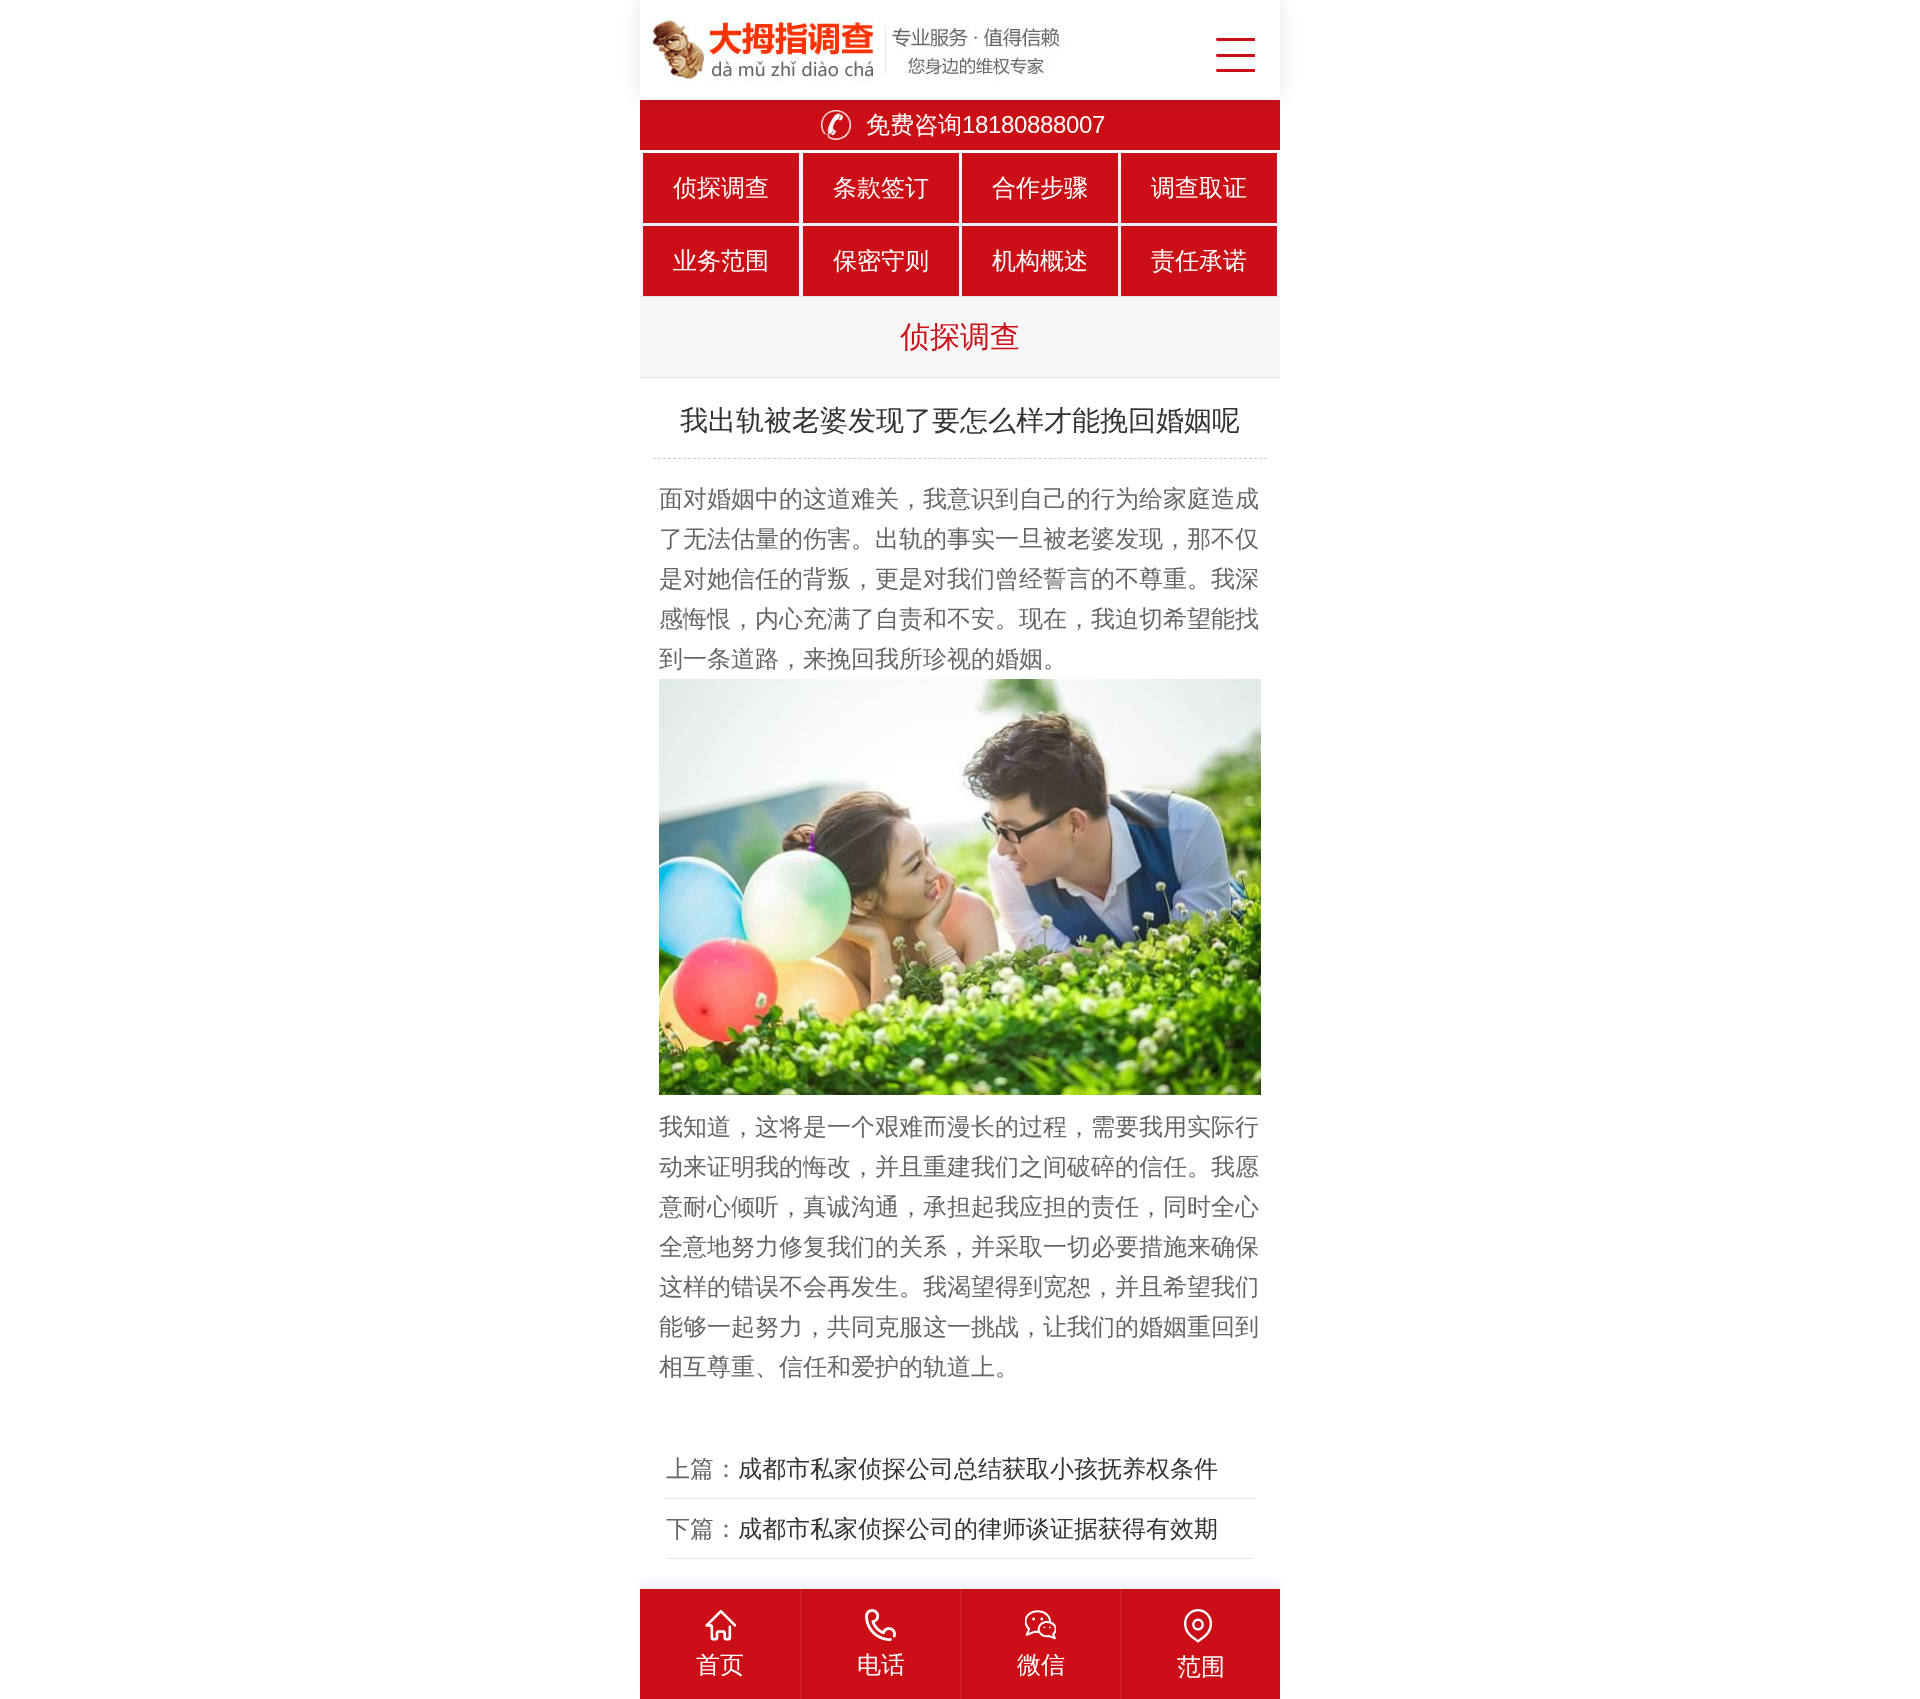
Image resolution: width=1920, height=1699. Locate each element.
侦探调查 (721, 187)
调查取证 (1199, 187)
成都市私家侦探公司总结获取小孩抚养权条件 (978, 1468)
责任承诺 (1199, 260)
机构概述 (1040, 260)
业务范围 (721, 260)
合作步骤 (1040, 187)
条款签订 (881, 187)
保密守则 (881, 260)
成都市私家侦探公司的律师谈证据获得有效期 (978, 1528)
